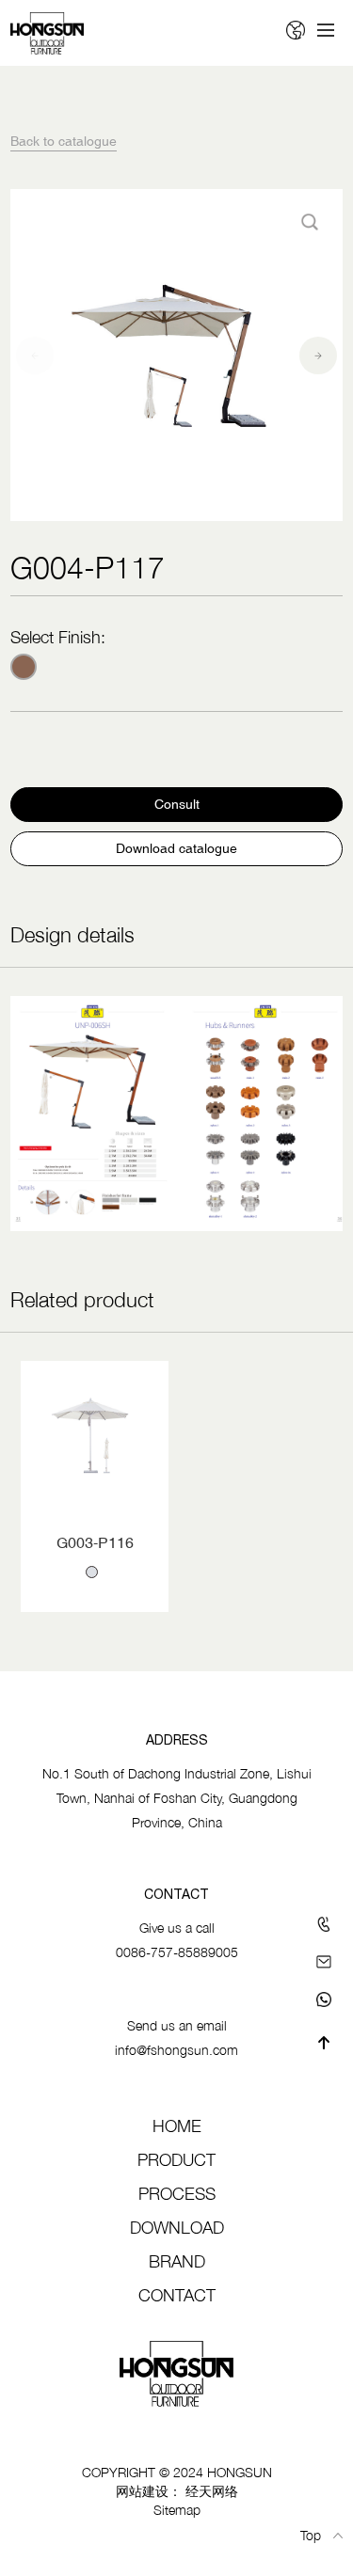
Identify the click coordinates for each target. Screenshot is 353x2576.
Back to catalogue (64, 141)
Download (177, 2228)
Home (177, 2126)
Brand (177, 2261)
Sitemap (177, 2510)
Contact (177, 2295)
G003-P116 (95, 1542)
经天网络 (212, 2491)
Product (176, 2160)
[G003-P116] (95, 1435)
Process (177, 2194)
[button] (35, 356)
